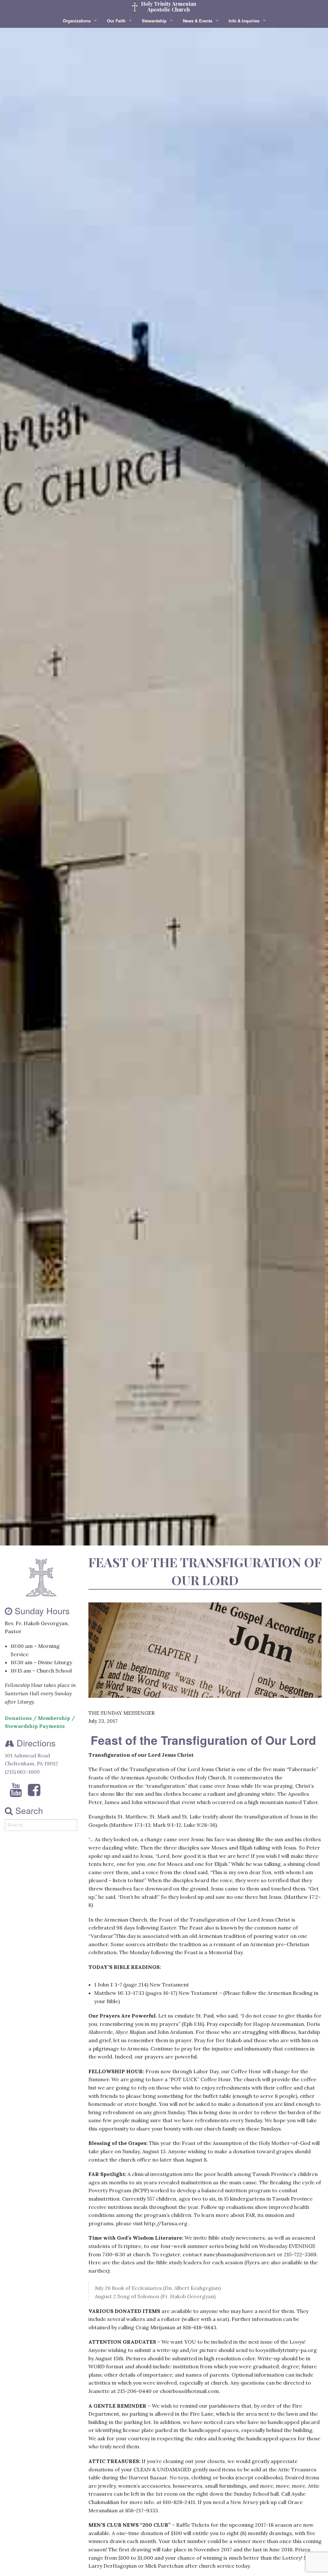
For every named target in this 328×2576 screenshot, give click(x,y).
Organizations (77, 21)
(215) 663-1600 (22, 1772)
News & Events (198, 21)
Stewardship (154, 21)
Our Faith (116, 21)
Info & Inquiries (244, 21)
